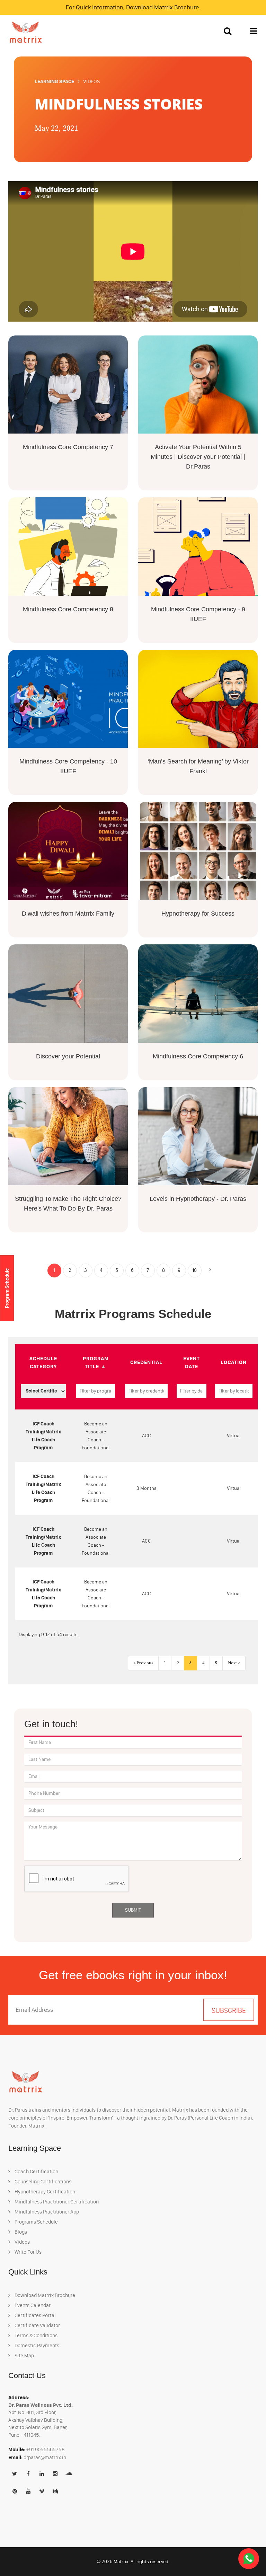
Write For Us (28, 2252)
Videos (22, 2242)
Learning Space (54, 81)
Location (234, 1362)
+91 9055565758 (46, 2450)
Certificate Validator (37, 2325)
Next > (234, 1663)
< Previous (143, 1663)
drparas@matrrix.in (45, 2457)
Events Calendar (32, 2305)
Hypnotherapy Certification (44, 2192)
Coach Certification (36, 2172)
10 (194, 1270)
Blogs (20, 2232)
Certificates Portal (35, 2315)
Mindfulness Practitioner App (46, 2212)
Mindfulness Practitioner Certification (56, 2202)
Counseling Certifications (42, 2182)
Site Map (24, 2356)
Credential (146, 1362)
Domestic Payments (36, 2346)
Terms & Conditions (36, 2335)
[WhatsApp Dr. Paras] (249, 2558)
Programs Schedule (36, 2222)
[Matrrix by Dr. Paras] (24, 32)
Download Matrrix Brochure (162, 7)
